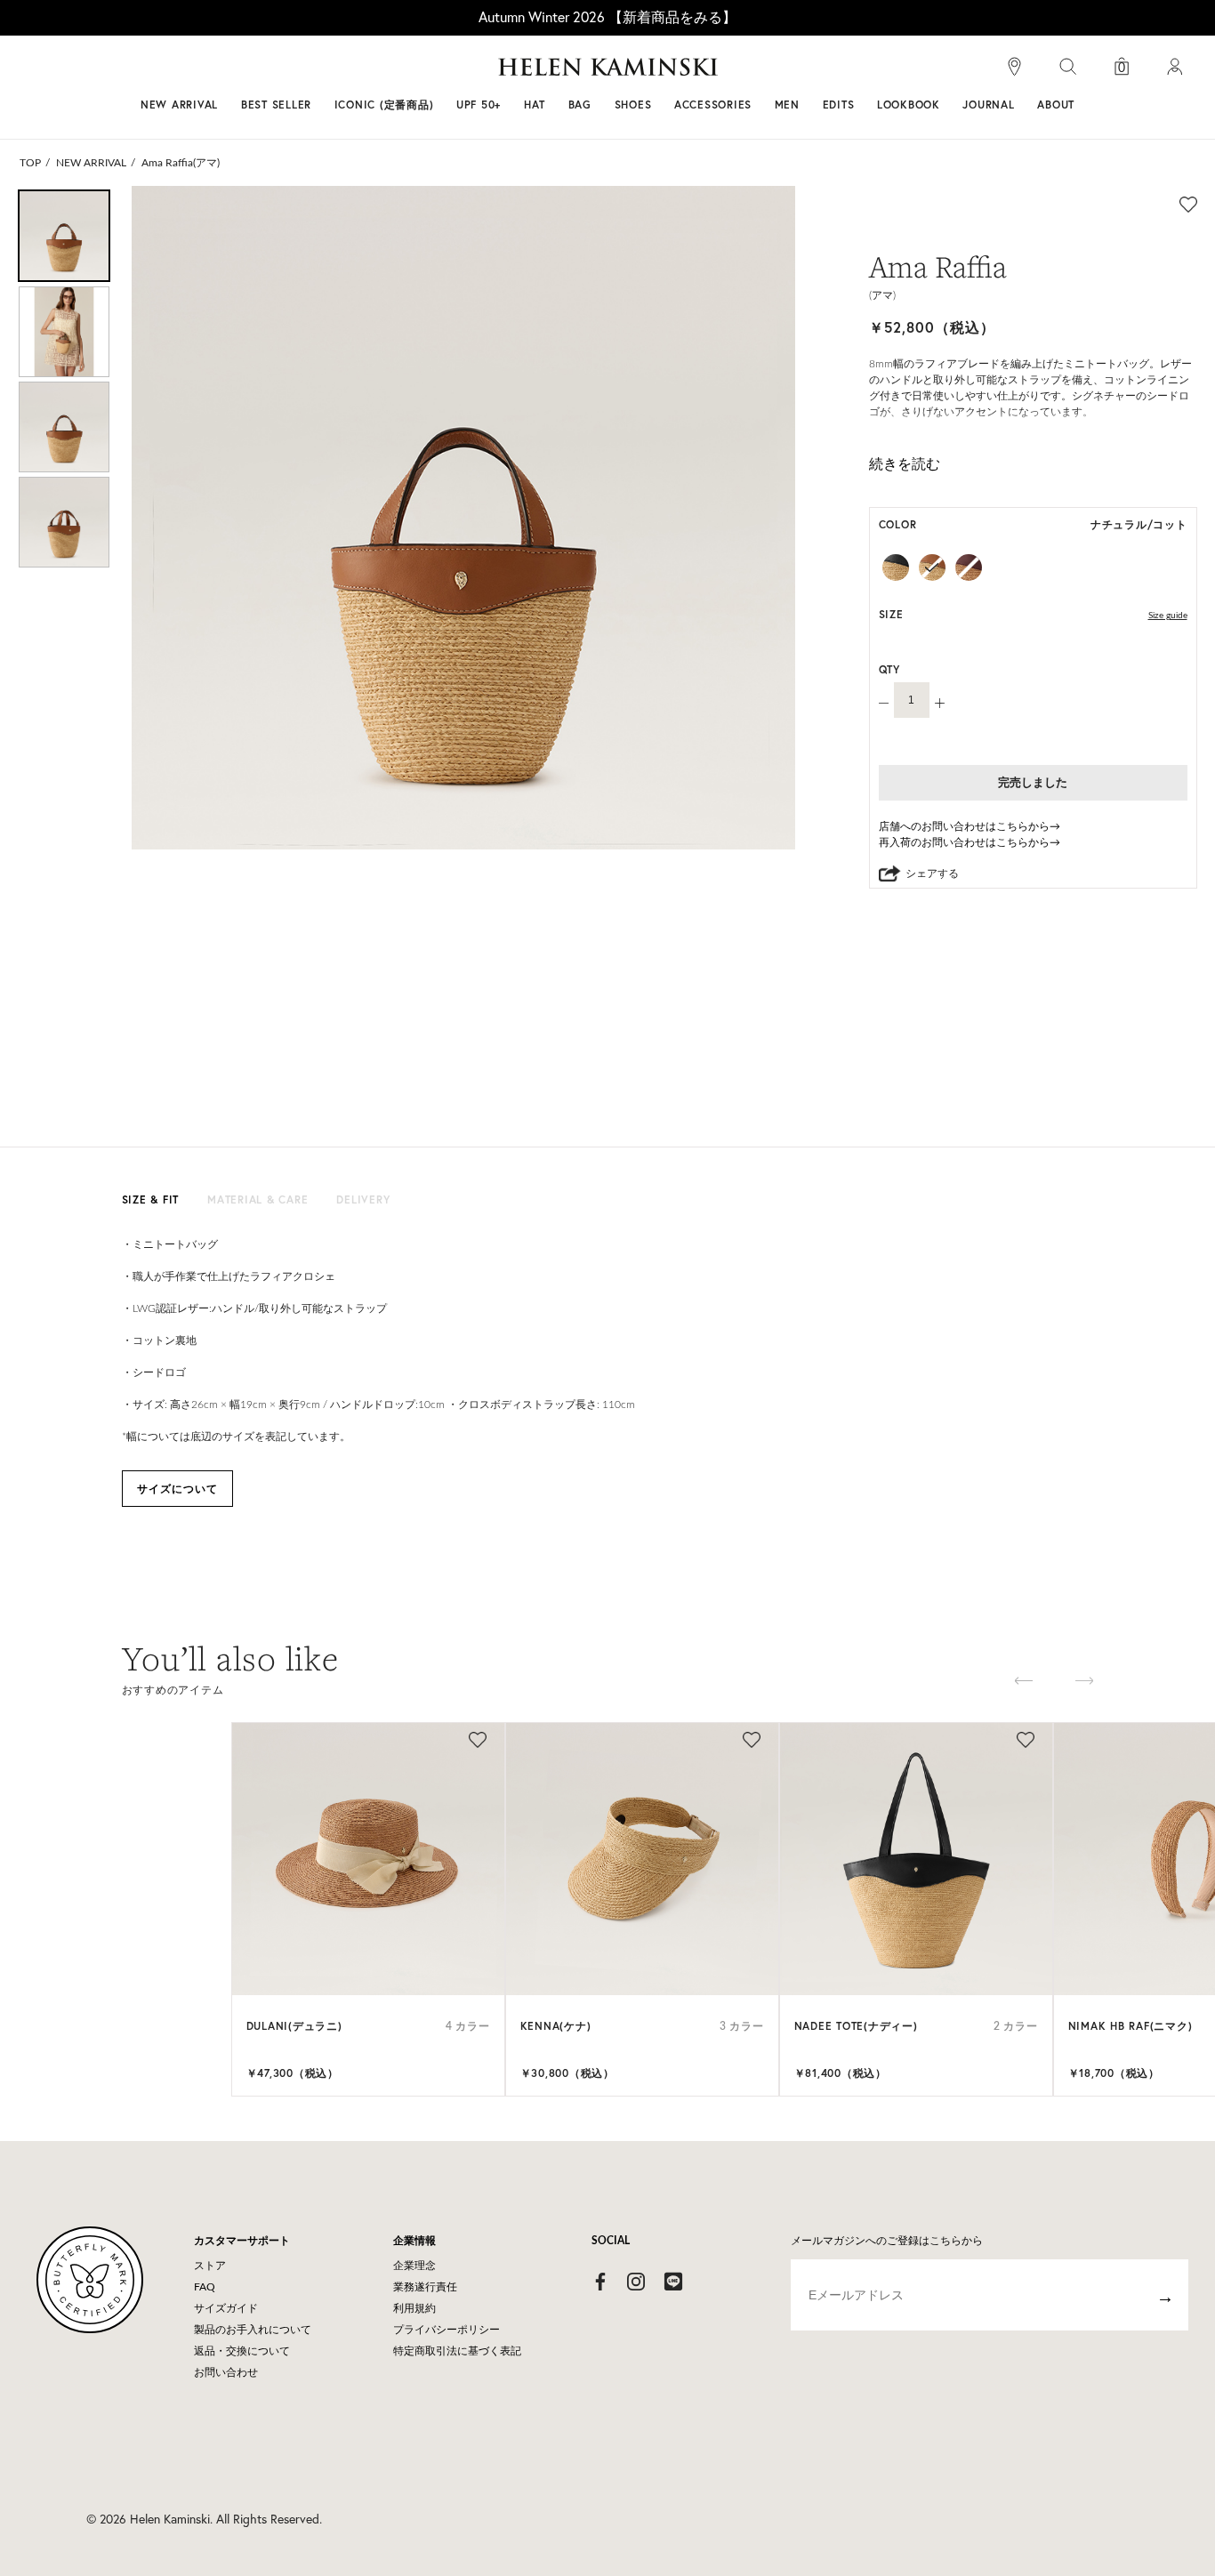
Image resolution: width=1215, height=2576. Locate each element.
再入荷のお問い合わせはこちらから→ (970, 842)
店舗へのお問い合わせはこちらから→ (970, 826)
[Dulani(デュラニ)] (368, 1859)
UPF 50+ (479, 105)
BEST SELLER (276, 105)
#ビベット (743, 74)
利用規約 (414, 2308)
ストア (210, 2266)
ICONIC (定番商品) (384, 105)
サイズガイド (226, 2308)
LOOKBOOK (909, 105)
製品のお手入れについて (253, 2330)
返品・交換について (242, 2351)
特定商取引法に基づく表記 (457, 2351)
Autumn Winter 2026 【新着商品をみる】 (607, 17)
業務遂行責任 (425, 2287)
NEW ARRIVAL (179, 105)
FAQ (205, 2287)
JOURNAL (988, 105)
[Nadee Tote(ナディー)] (916, 1859)
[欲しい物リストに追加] (1188, 204)
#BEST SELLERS (364, 74)
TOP (30, 163)
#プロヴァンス (478, 74)
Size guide (1168, 616)
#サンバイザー (841, 74)
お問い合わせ (226, 2372)
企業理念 (414, 2266)
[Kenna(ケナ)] (642, 1859)
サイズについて (177, 1489)
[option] (64, 236)
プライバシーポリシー (447, 2330)
